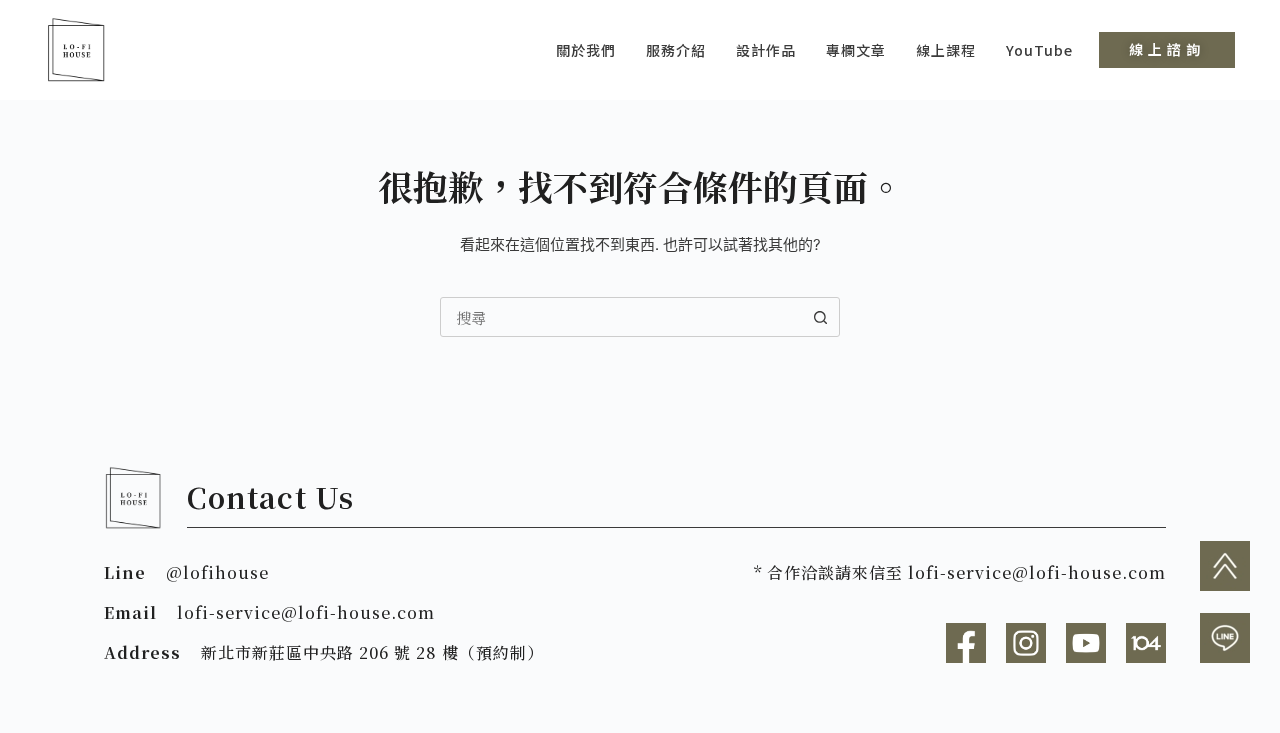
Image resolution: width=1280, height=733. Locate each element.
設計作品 (766, 50)
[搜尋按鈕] (820, 317)
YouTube (1039, 50)
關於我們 (586, 50)
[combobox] (621, 317)
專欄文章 (856, 50)
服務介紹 (676, 50)
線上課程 (946, 50)
